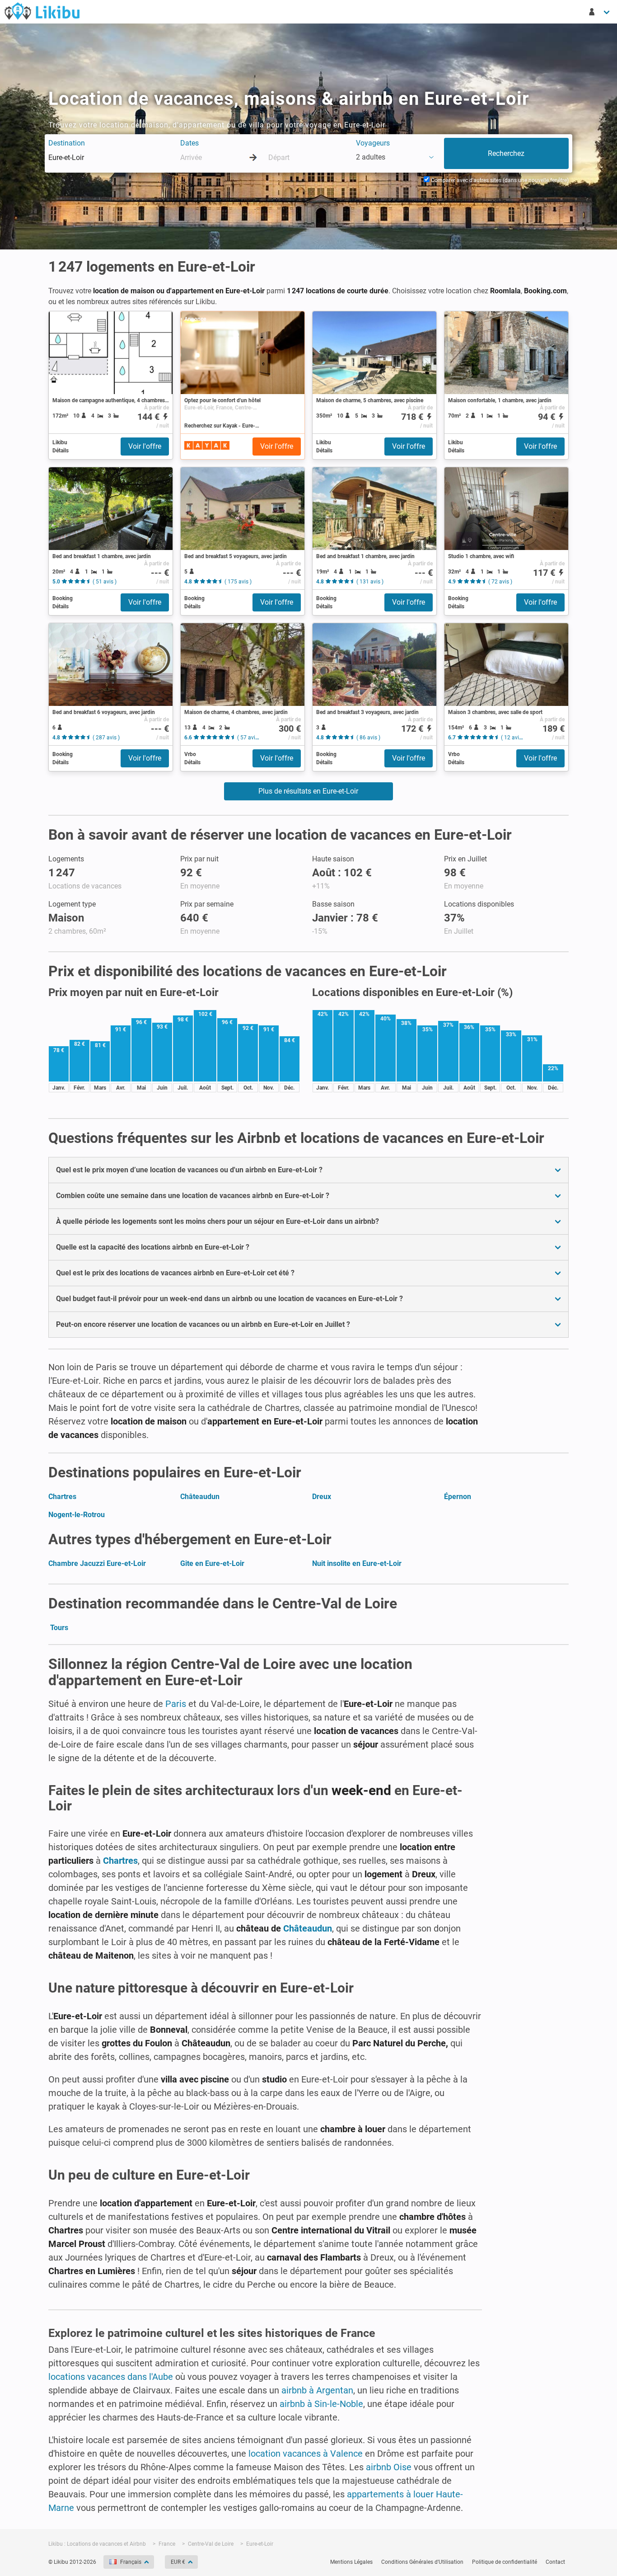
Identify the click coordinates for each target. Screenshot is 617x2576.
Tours (59, 1628)
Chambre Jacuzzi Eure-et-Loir (97, 1563)
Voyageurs (373, 143)
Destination (67, 143)
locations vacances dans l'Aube (111, 2377)
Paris (176, 1704)
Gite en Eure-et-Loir (212, 1563)
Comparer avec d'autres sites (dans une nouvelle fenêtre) (499, 180)
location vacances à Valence (306, 2454)
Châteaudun (200, 1497)
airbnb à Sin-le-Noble (321, 2404)
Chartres (62, 1497)
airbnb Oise (389, 2467)
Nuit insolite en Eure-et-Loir (357, 1563)
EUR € (178, 2562)
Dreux (322, 1497)
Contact (555, 2562)
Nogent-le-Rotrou (77, 1515)
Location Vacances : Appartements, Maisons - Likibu (42, 11)
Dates (189, 143)
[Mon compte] (600, 12)
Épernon (458, 1497)
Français (131, 2562)
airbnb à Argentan (317, 2390)
